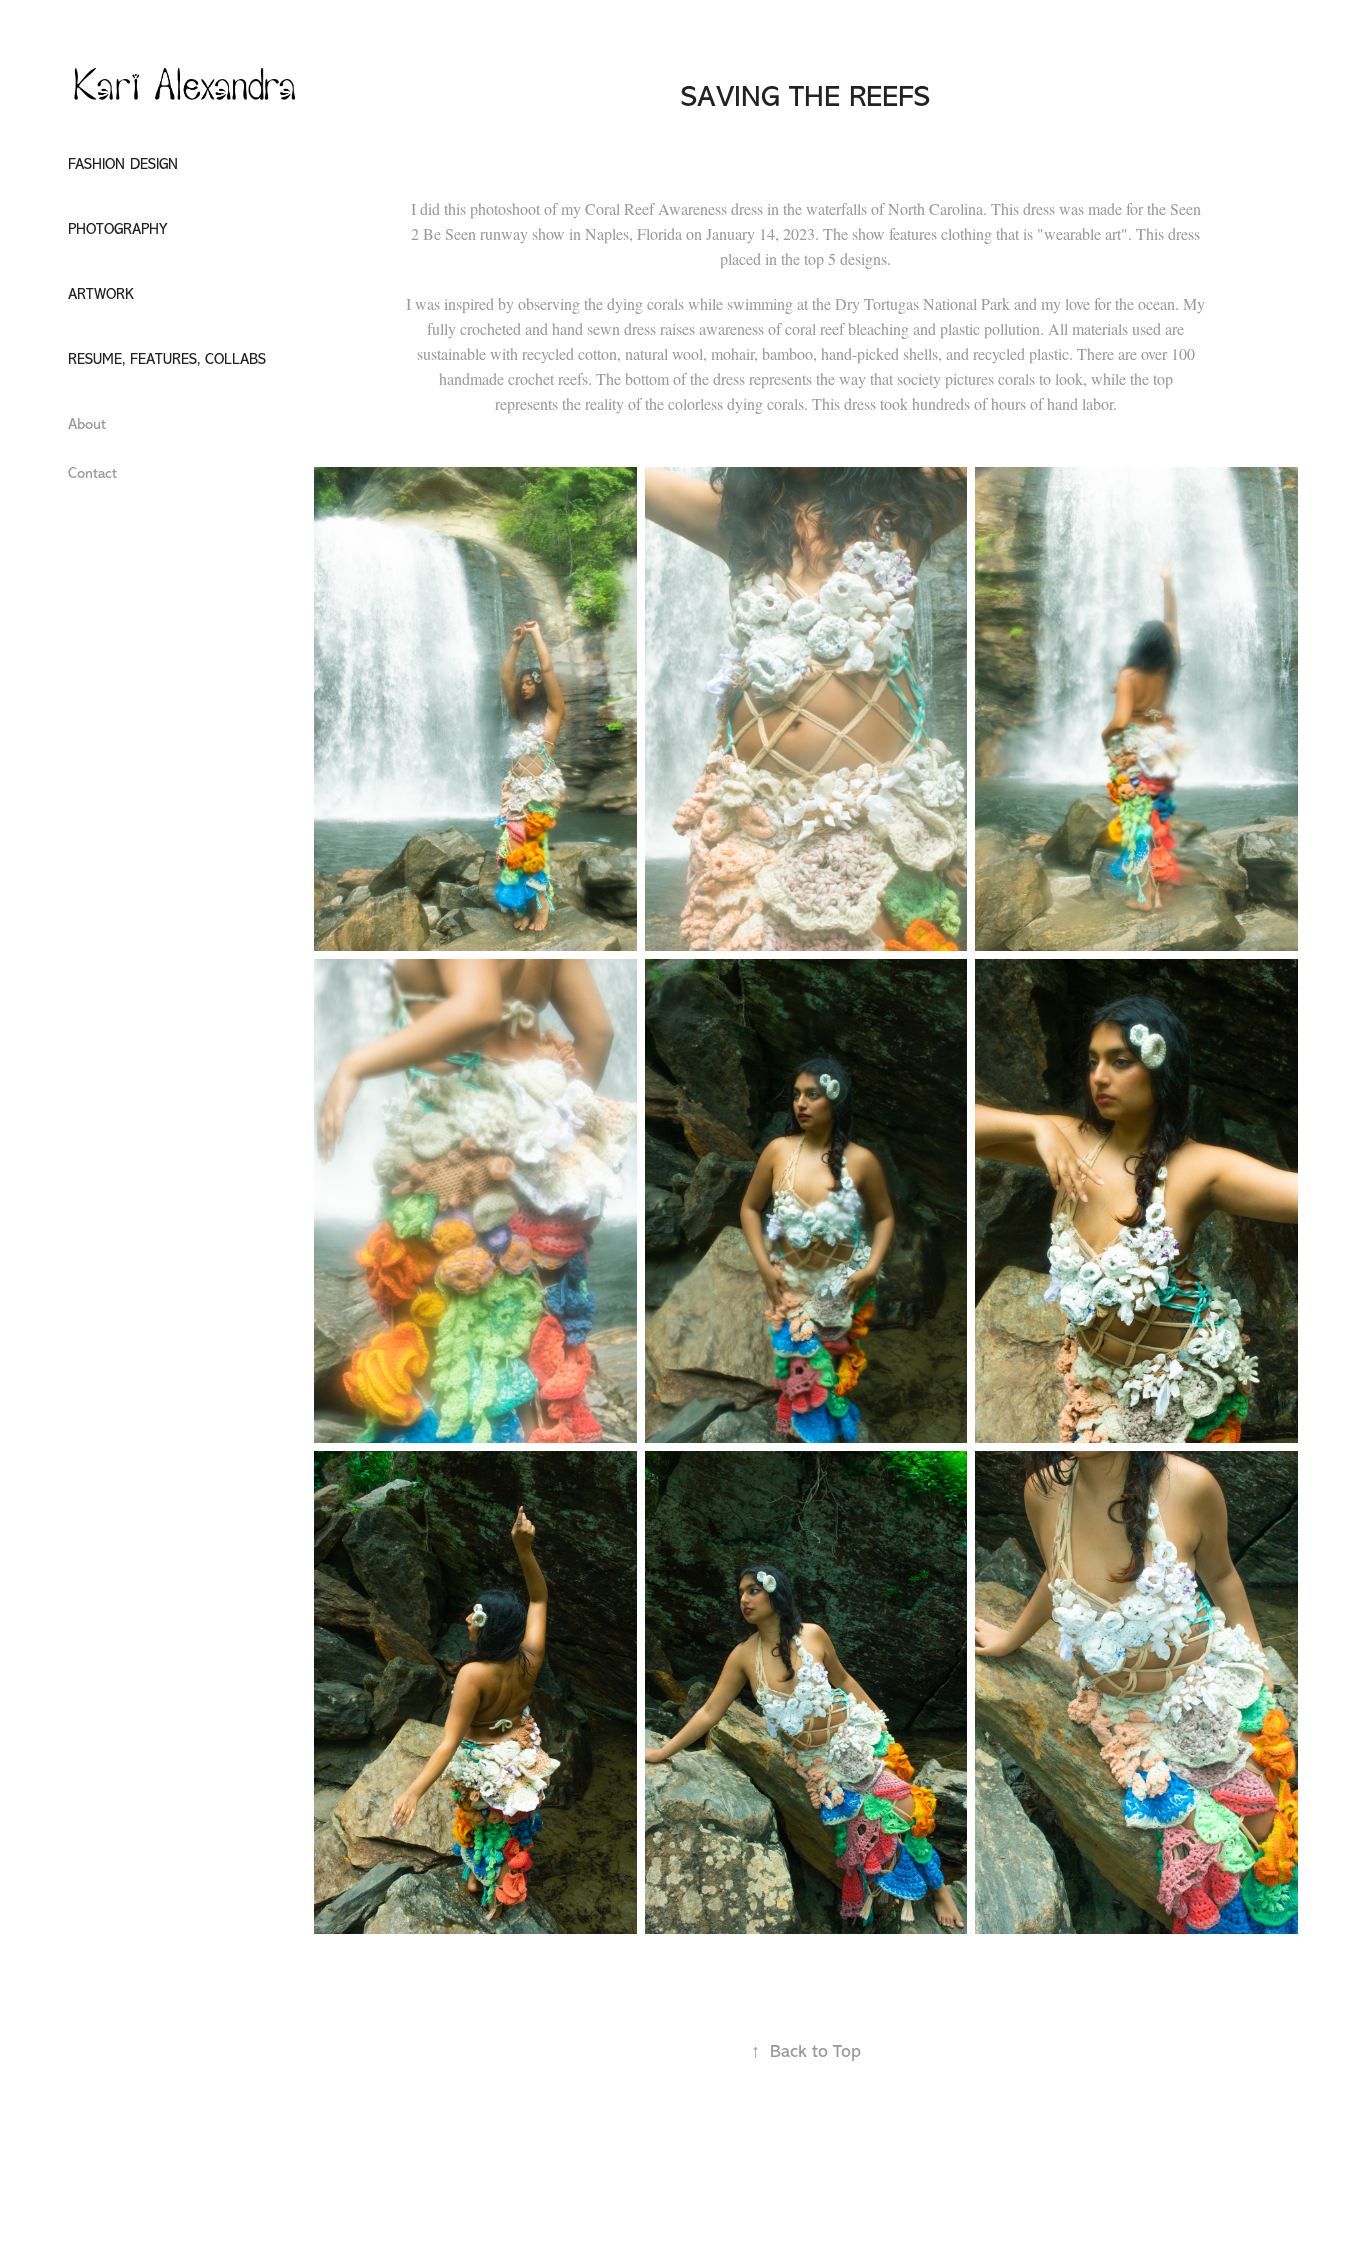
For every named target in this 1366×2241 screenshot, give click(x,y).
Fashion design (123, 164)
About (87, 424)
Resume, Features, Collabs (167, 359)
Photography (117, 229)
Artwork (101, 294)
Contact (92, 473)
